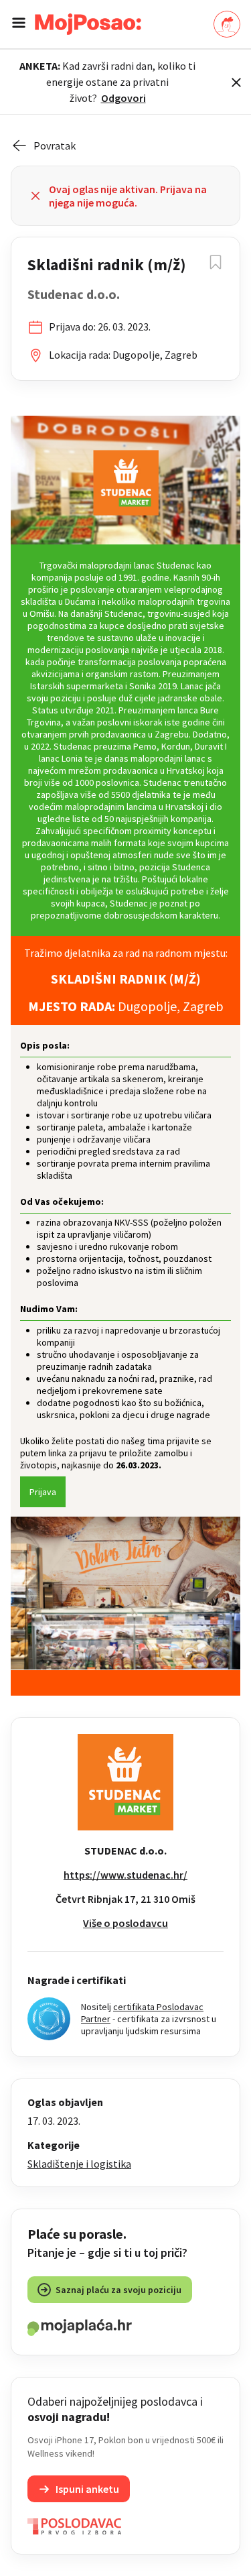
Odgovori (123, 98)
